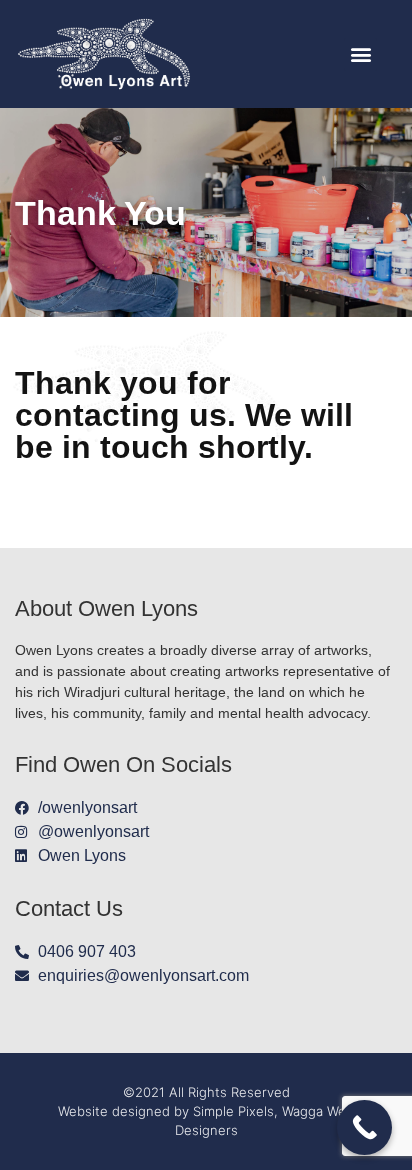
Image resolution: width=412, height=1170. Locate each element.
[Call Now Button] (364, 1127)
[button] (360, 54)
